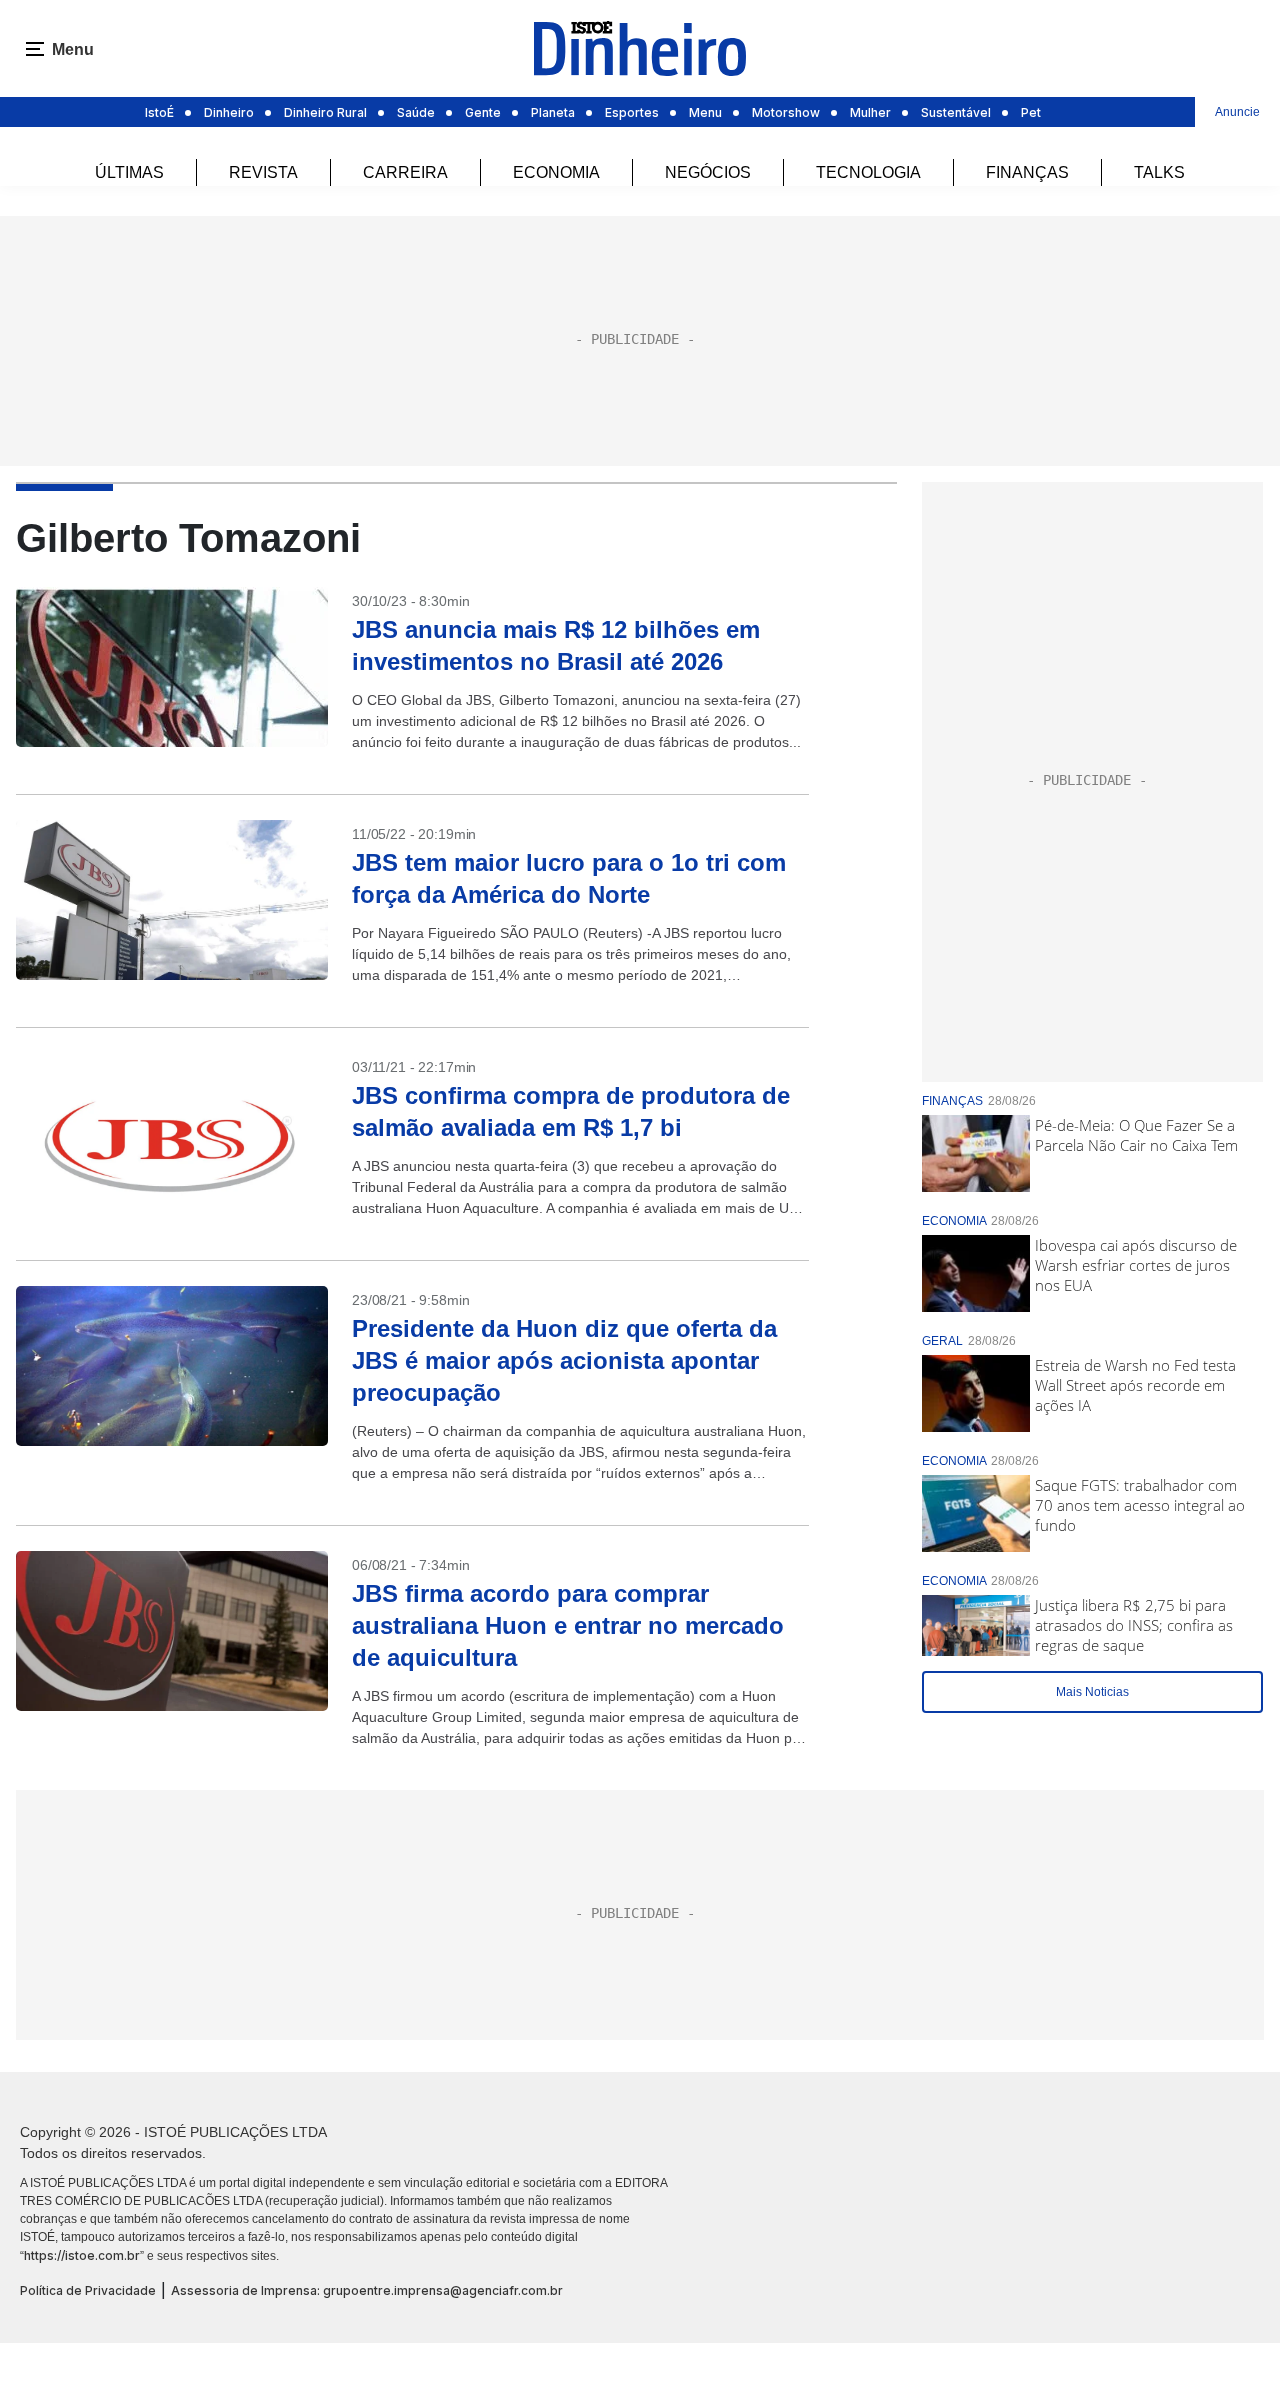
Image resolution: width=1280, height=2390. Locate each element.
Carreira (405, 172)
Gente (483, 112)
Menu (705, 112)
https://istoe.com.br (82, 2255)
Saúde (416, 112)
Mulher (870, 112)
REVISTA (263, 172)
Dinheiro (229, 112)
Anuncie (1237, 112)
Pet (1031, 112)
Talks (1159, 172)
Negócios (708, 172)
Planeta (553, 112)
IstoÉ (159, 112)
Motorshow (786, 112)
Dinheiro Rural (325, 112)
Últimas (129, 172)
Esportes (632, 112)
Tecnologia (868, 172)
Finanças (1027, 172)
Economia (556, 172)
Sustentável (956, 112)
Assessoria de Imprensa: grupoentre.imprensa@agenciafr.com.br (367, 2290)
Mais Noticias (1092, 1692)
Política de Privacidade (88, 2290)
